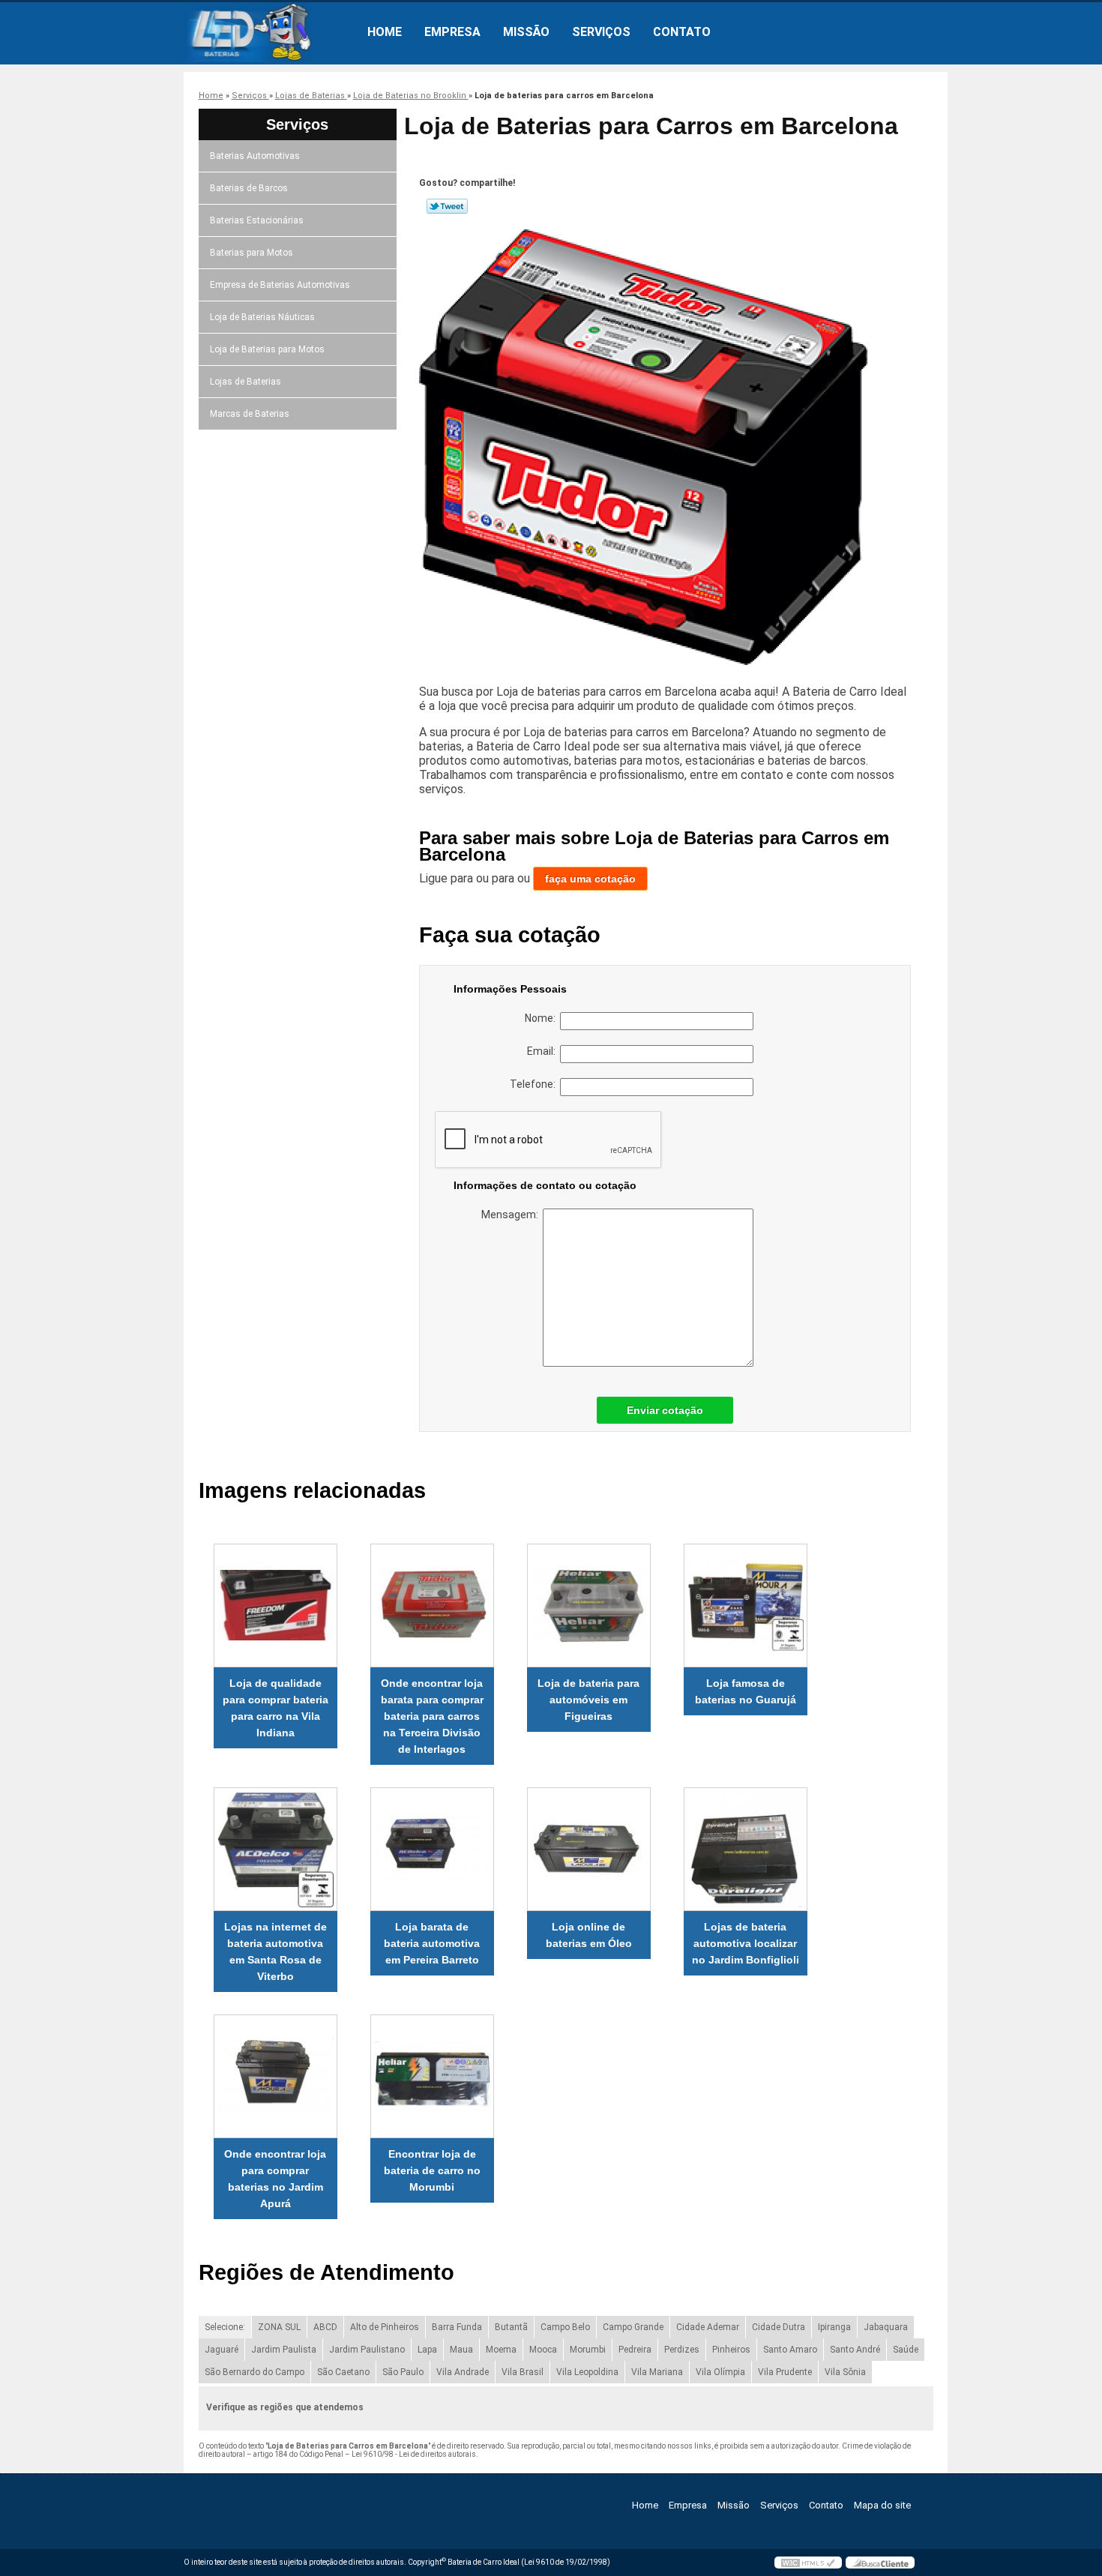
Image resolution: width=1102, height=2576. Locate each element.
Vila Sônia (845, 2372)
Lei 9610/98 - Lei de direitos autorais (414, 2454)
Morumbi (588, 2350)
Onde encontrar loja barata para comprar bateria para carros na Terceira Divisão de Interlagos (432, 1716)
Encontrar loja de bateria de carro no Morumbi (432, 2170)
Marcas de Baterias (250, 414)
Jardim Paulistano (367, 2350)
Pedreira (635, 2350)
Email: (544, 1051)
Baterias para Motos (252, 253)
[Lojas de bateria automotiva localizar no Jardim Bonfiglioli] (746, 1849)
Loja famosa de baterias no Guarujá (746, 1691)
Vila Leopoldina (587, 2372)
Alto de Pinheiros (385, 2327)
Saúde (906, 2350)
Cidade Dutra (779, 2327)
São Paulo (403, 2372)
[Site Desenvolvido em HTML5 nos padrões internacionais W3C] (808, 2563)
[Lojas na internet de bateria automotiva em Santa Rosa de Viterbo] (275, 1849)
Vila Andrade (463, 2372)
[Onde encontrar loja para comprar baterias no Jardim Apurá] (275, 2076)
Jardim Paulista (284, 2350)
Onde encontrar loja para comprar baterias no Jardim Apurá (275, 2179)
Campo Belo (565, 2327)
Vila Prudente (785, 2372)
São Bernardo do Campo (255, 2372)
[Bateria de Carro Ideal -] (270, 32)
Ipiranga (834, 2327)
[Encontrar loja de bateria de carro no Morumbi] (432, 2076)
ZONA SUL (279, 2327)
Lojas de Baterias (246, 382)
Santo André (855, 2350)
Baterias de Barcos (249, 188)
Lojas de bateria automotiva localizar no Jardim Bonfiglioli (746, 1943)
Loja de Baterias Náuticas (262, 317)
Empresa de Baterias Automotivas (280, 285)
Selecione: (225, 2327)
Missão (526, 32)
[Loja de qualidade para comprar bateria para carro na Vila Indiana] (275, 1606)
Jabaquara (886, 2327)
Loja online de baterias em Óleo (589, 1935)
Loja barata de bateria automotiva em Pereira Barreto (432, 1943)
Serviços (601, 32)
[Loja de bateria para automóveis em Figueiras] (589, 1606)
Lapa (427, 2350)
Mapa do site (882, 2505)
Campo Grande (633, 2327)
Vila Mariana (657, 2372)
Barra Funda (457, 2327)
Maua (461, 2350)
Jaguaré (222, 2350)
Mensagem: (512, 1215)
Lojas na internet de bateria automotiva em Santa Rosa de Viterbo (275, 1951)
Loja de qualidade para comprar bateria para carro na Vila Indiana (275, 1708)
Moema (501, 2350)
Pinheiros (731, 2350)
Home (385, 32)
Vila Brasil (523, 2372)
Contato (682, 32)
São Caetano (343, 2372)
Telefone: (535, 1084)
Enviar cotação (665, 1410)
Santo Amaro (790, 2350)
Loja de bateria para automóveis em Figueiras (588, 1700)
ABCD (325, 2327)
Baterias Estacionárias (257, 220)
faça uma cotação (590, 879)
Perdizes (682, 2350)
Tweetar (447, 206)
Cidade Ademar (708, 2327)
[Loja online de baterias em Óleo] (589, 1849)
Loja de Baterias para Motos (267, 349)
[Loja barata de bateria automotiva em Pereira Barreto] (432, 1849)
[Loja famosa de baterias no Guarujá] (746, 1606)
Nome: (542, 1018)
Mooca (543, 2350)
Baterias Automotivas (255, 156)
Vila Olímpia (720, 2372)
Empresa (452, 32)
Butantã (511, 2327)
